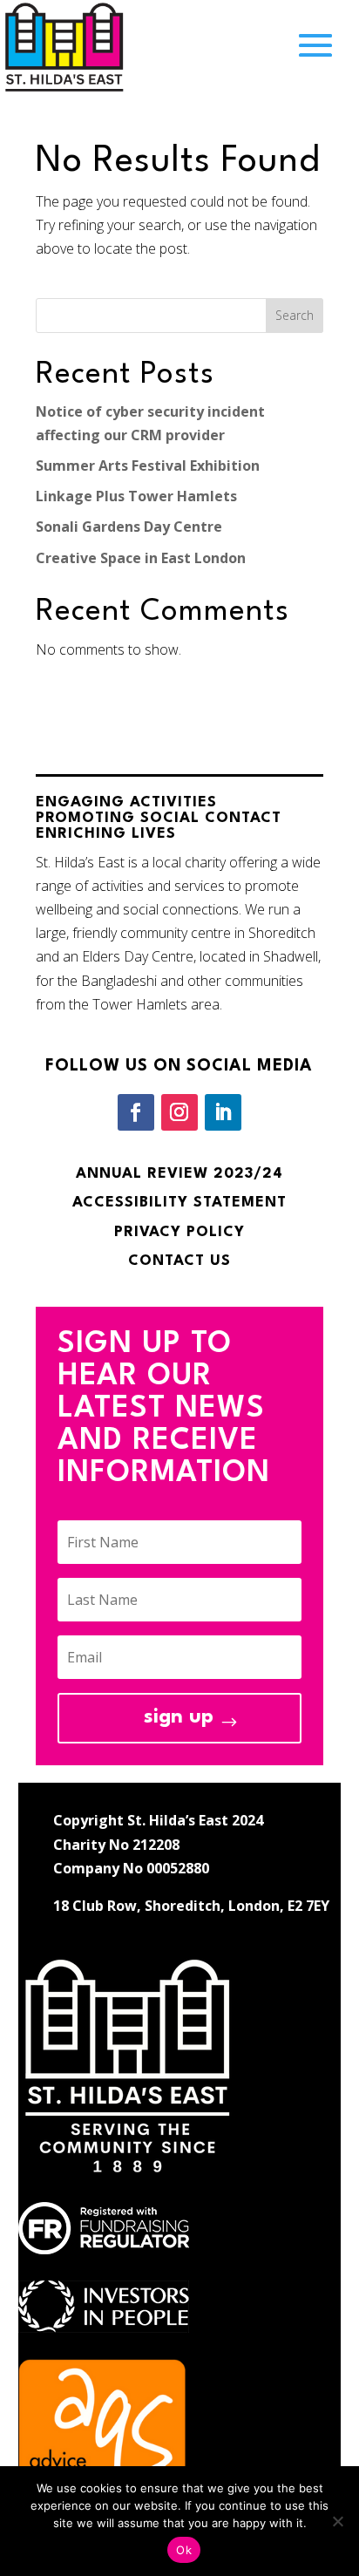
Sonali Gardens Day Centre (129, 527)
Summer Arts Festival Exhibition (148, 466)
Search (295, 315)
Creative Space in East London (141, 558)
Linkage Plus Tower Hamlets (136, 496)
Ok (184, 2550)
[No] (337, 2521)
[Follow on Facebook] (136, 1112)
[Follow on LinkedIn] (223, 1112)
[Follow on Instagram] (179, 1112)
